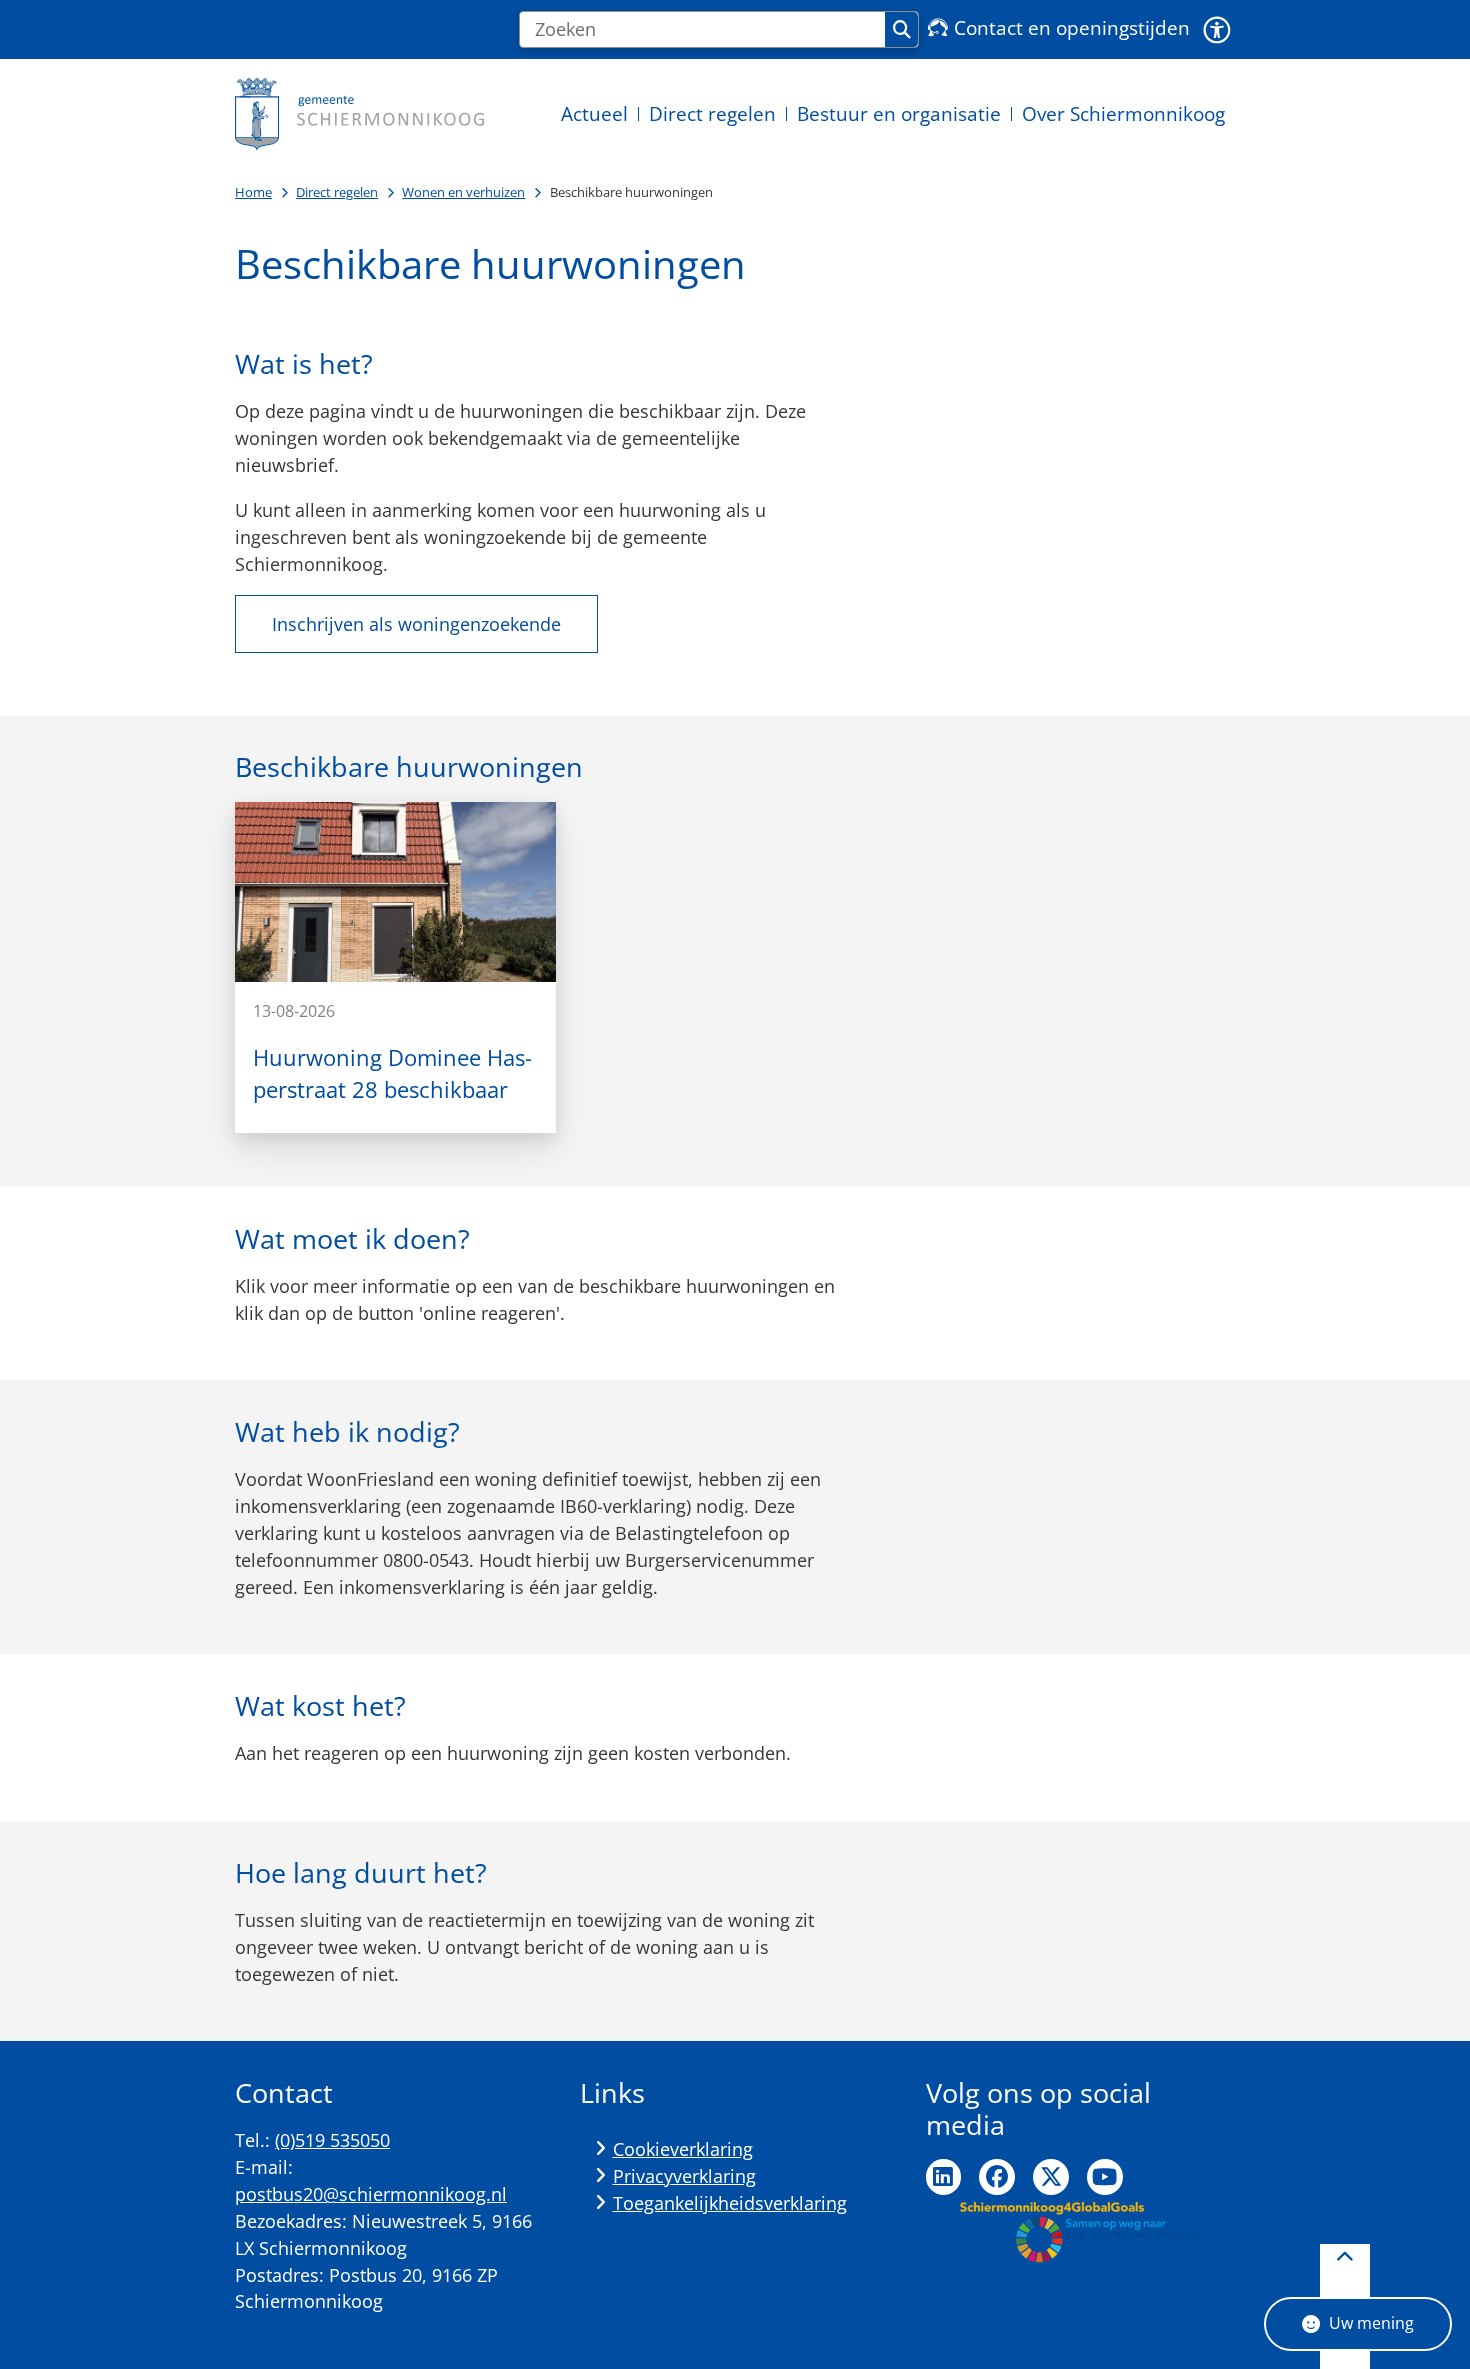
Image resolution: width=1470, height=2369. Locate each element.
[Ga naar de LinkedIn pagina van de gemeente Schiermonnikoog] (944, 2177)
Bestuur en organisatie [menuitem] (899, 113)
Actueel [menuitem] (594, 113)
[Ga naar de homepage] (360, 114)
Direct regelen (337, 192)
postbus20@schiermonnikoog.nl (371, 2194)
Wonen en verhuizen (463, 192)
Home (253, 192)
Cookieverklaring (683, 2149)
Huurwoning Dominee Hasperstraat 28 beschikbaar (392, 1073)
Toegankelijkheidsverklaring (730, 2203)
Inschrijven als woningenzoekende (416, 624)
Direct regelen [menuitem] (712, 113)
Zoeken (901, 30)
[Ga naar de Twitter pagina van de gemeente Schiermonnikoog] (1051, 2177)
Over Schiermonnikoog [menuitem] (1123, 113)
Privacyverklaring (684, 2176)
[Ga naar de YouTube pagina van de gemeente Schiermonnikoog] (1105, 2177)
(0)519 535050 (332, 2140)
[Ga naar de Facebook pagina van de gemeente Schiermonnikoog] (997, 2177)
